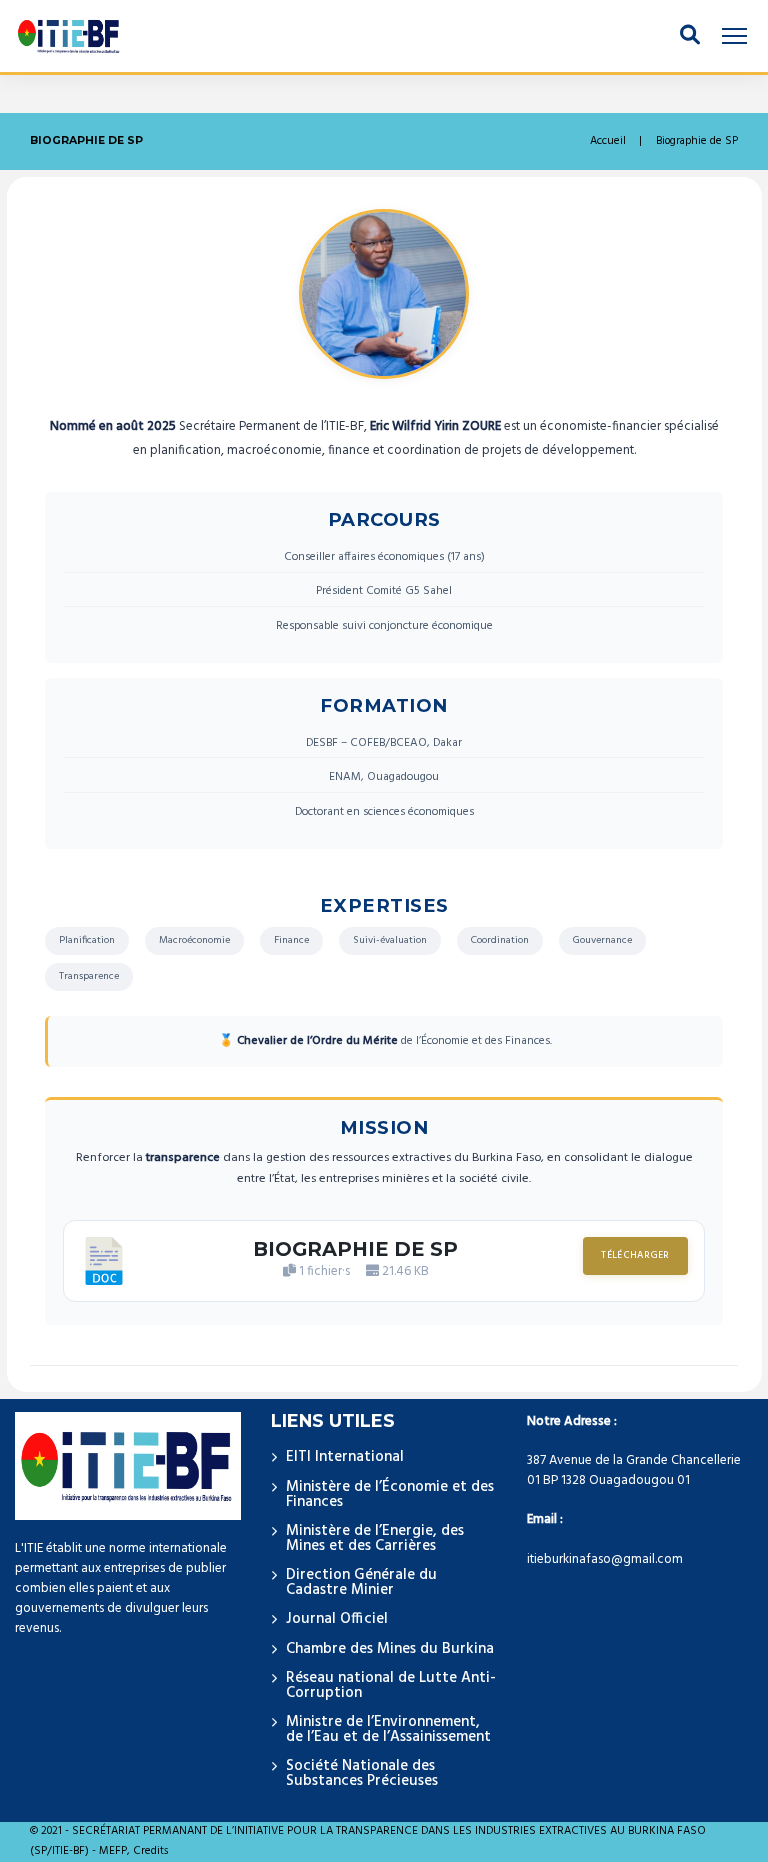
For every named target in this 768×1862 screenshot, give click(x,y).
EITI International (345, 1457)
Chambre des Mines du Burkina (390, 1649)
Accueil (608, 141)
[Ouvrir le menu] (734, 36)
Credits (150, 1851)
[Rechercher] (690, 36)
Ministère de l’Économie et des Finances (390, 1494)
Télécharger (635, 1255)
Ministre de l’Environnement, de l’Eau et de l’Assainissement (388, 1729)
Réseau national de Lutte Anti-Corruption (391, 1685)
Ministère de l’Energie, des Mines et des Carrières (375, 1538)
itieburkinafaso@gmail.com (605, 1559)
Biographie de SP (355, 1249)
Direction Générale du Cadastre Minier (361, 1582)
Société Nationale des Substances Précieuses (362, 1773)
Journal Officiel (337, 1619)
